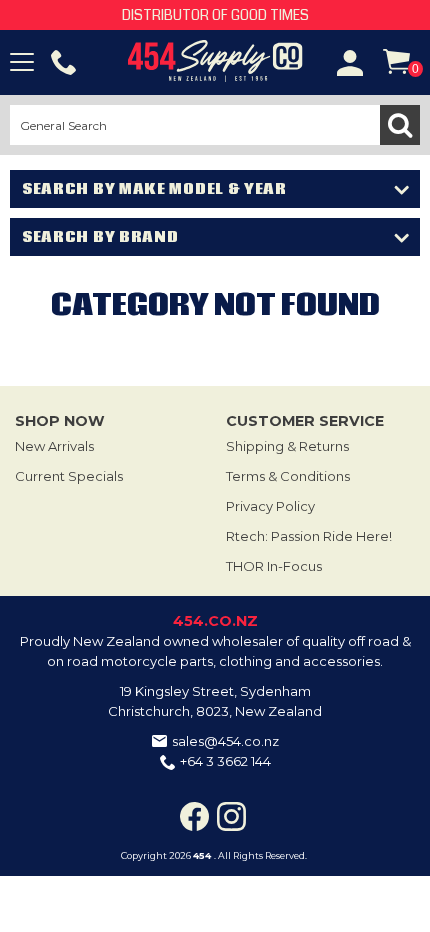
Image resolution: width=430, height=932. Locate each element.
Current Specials (69, 476)
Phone (64, 63)
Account (350, 63)
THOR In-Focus (274, 566)
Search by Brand (100, 237)
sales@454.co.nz (225, 741)
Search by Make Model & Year (154, 189)
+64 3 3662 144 (225, 761)
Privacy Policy (270, 506)
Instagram (231, 816)
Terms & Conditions (288, 476)
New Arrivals (54, 446)
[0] (396, 61)
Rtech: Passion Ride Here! (309, 536)
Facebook (194, 816)
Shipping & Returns (287, 446)
